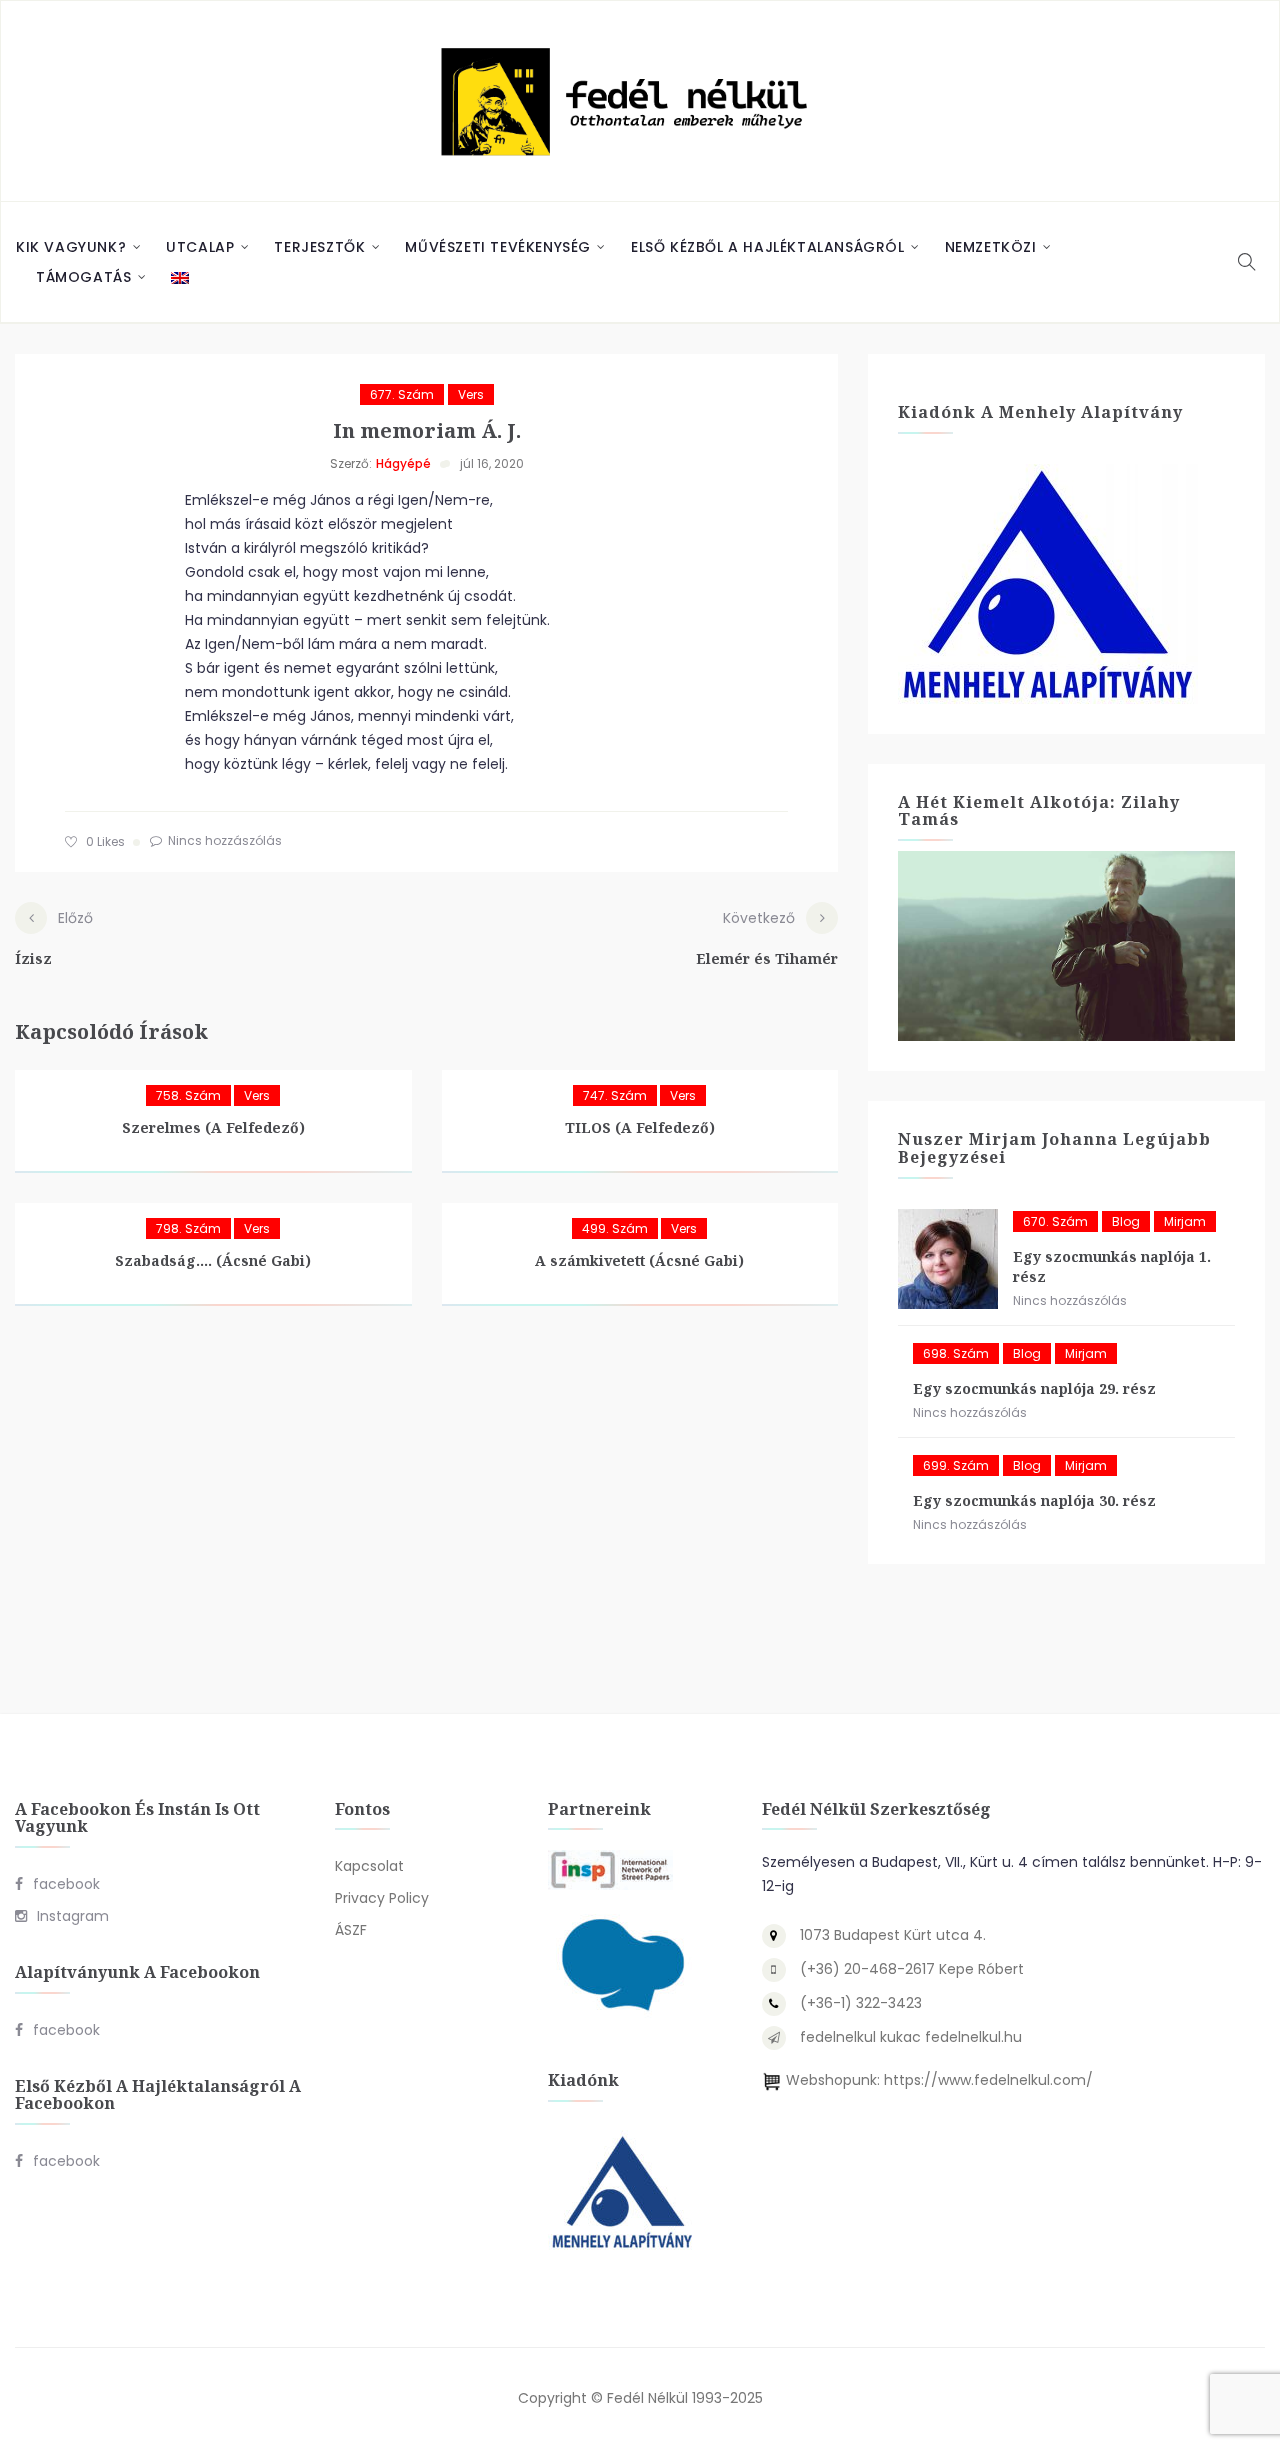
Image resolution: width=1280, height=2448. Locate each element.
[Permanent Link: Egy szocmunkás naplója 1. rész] (948, 1259)
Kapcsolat (369, 1866)
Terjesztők (319, 247)
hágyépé (403, 463)
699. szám (956, 1465)
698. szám (956, 1353)
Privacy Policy (382, 1898)
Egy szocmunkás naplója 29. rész (1034, 1388)
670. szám (1055, 1221)
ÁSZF (351, 1930)
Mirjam (1185, 1221)
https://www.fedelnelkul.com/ (988, 2080)
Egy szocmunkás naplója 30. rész (1034, 1500)
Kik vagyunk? (71, 247)
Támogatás (83, 277)
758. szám (188, 1095)
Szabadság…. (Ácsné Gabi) (213, 1260)
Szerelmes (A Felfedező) (213, 1127)
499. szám (615, 1228)
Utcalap (200, 247)
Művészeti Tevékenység (498, 247)
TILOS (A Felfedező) (640, 1127)
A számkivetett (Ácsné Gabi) (639, 1260)
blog (1126, 1221)
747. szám (615, 1095)
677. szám (402, 394)
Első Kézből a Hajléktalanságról (768, 247)
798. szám (188, 1228)
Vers (471, 394)
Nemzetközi (991, 247)
